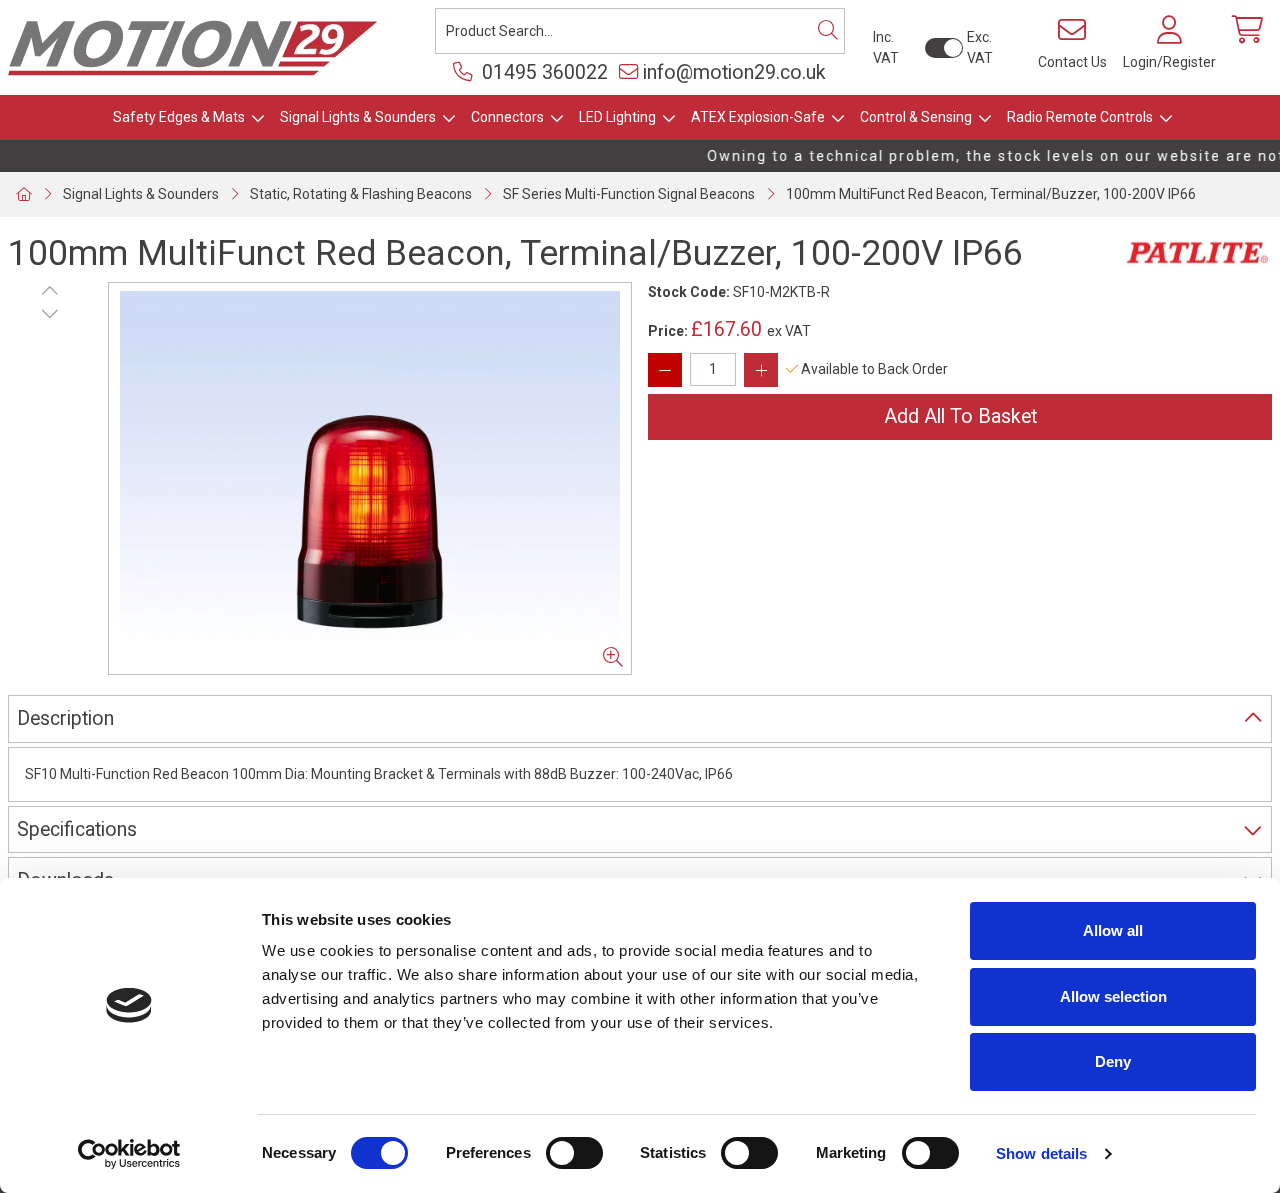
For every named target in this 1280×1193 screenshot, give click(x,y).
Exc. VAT (980, 47)
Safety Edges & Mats (179, 117)
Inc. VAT (886, 47)
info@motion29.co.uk (734, 72)
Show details (1041, 1153)
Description (65, 718)
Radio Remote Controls (1080, 117)
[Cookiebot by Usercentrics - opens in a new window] (129, 1154)
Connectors (507, 117)
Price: (668, 331)
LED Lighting (617, 117)
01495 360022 (542, 72)
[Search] (828, 31)
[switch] (574, 1153)
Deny (1113, 1061)
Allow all (1113, 930)
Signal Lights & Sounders (358, 117)
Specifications (77, 829)
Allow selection (1113, 996)
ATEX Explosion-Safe (758, 117)
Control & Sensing (916, 117)
